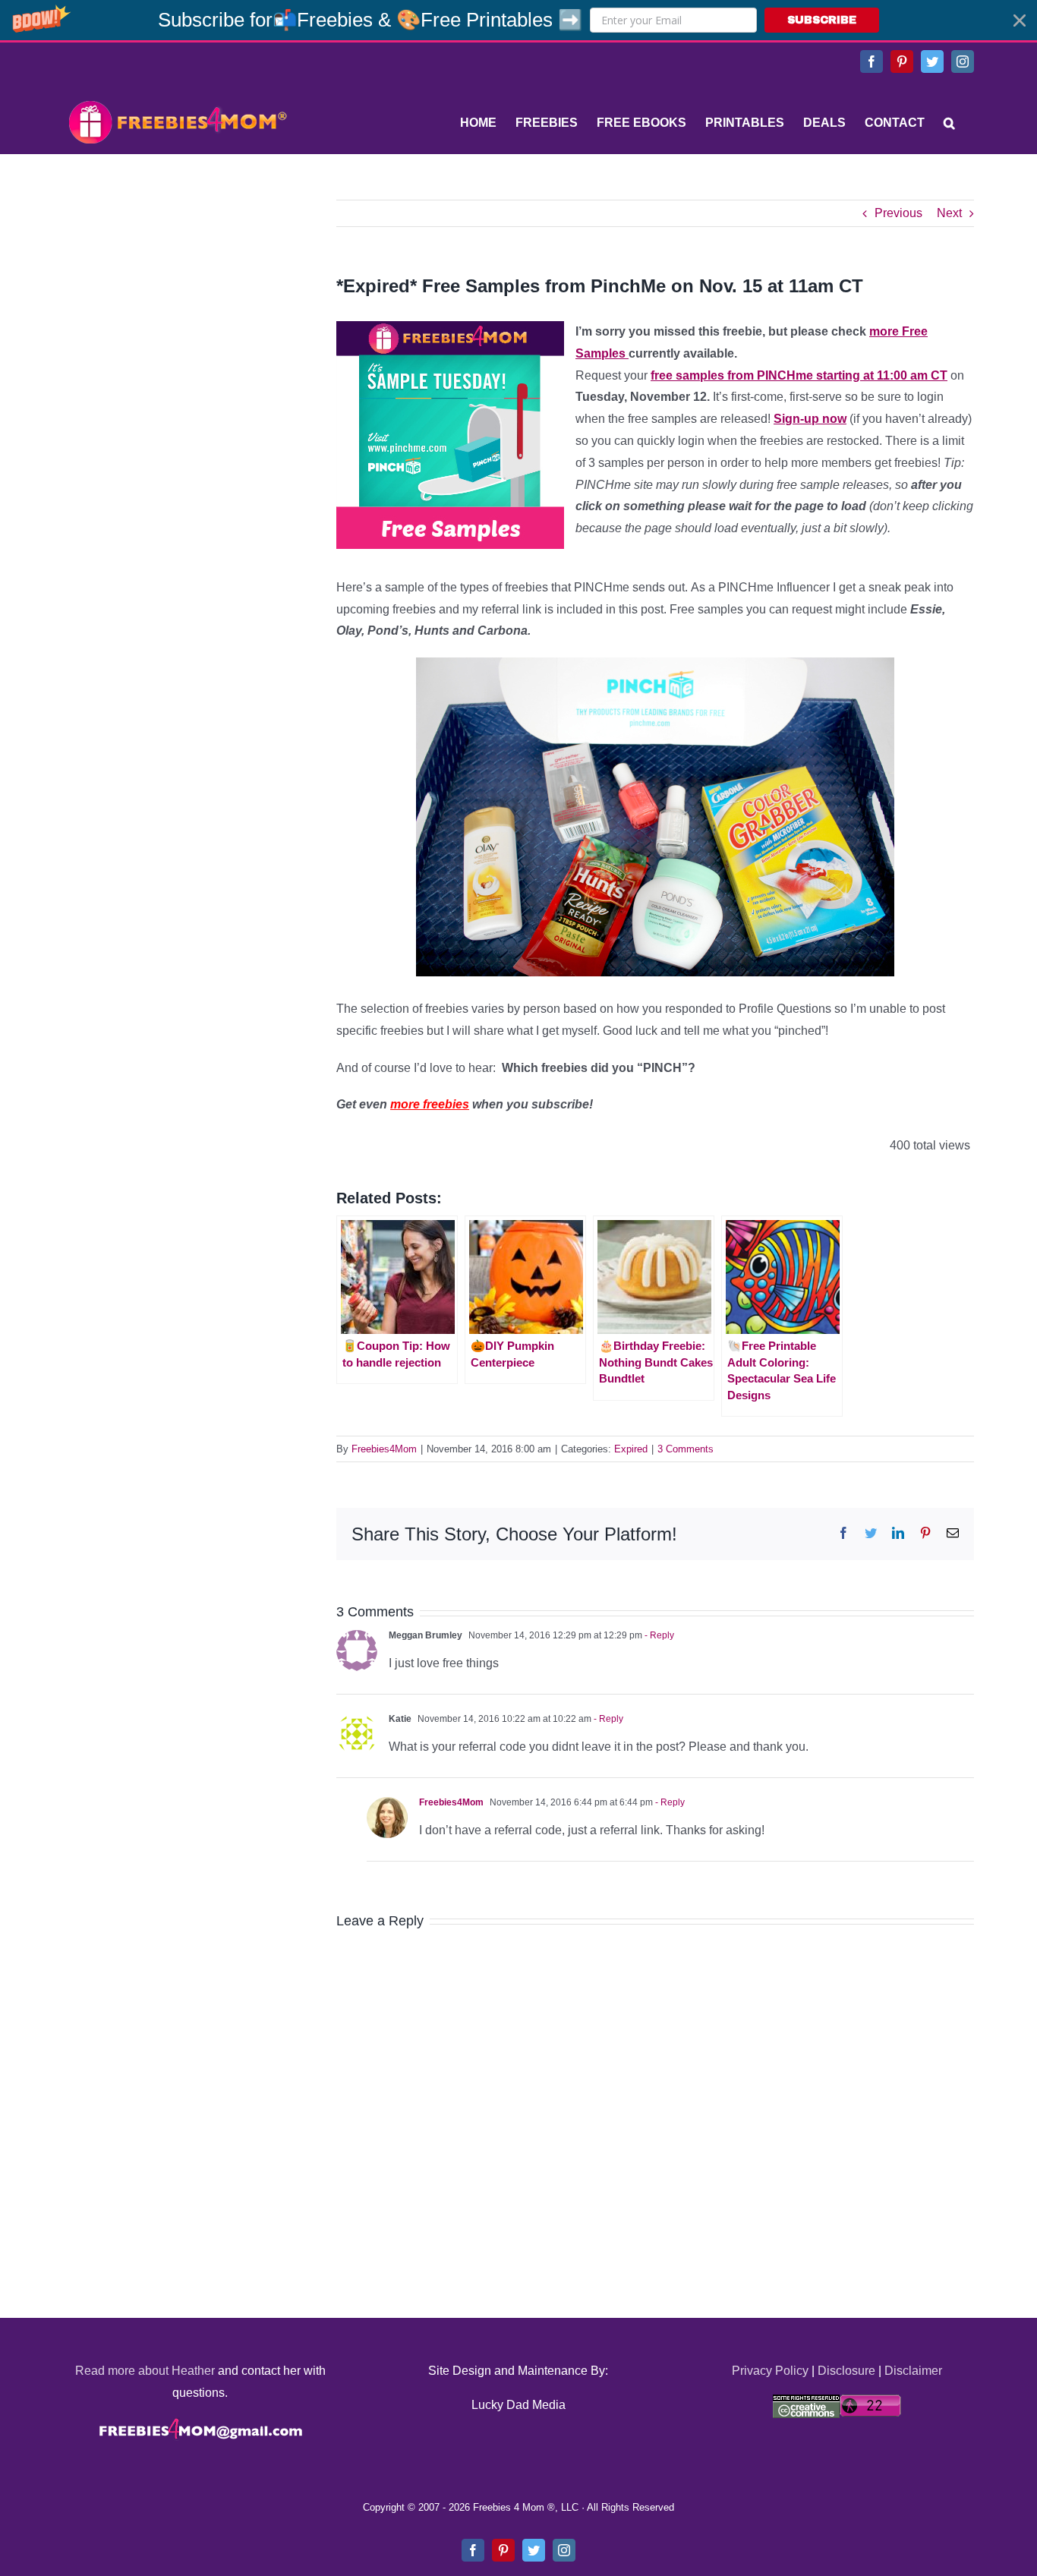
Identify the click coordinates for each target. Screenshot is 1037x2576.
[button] (518, 20)
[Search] (949, 123)
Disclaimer (913, 2371)
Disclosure (846, 2371)
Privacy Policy (770, 2371)
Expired (631, 1449)
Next (949, 213)
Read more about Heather (145, 2371)
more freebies (430, 1104)
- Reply (658, 1635)
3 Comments (686, 1449)
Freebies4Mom (384, 1449)
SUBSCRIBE (822, 20)
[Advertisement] (177, 295)
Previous (898, 213)
